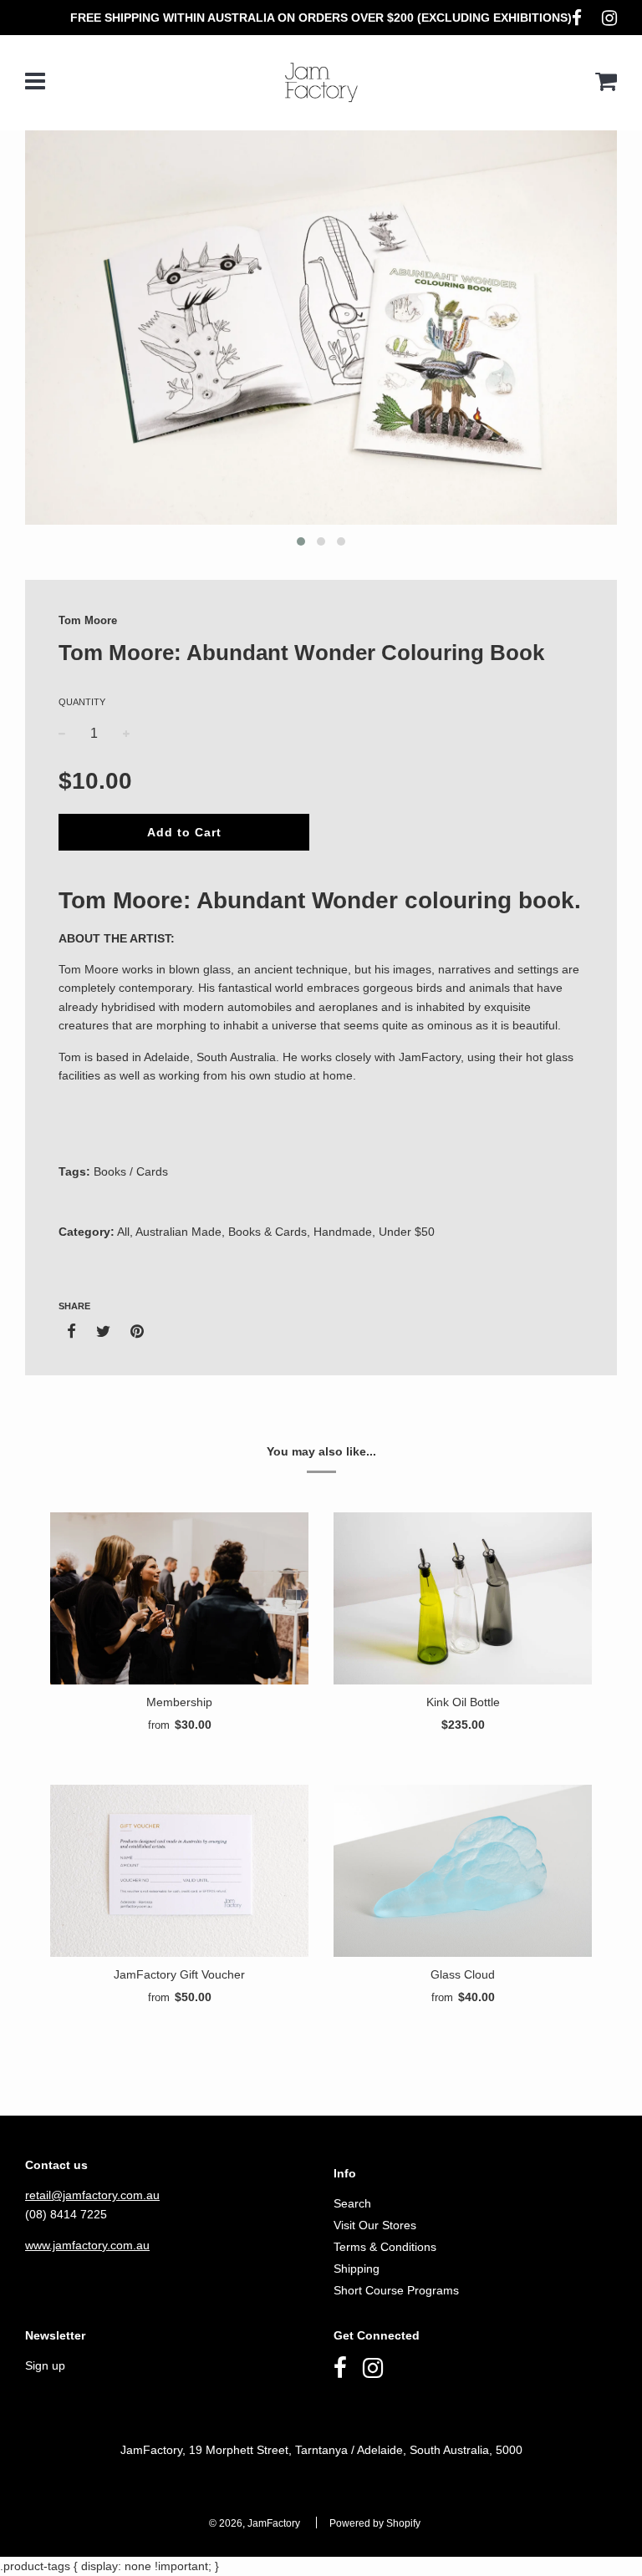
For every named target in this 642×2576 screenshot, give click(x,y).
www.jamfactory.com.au (87, 2245)
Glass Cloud (463, 1974)
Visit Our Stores (375, 2225)
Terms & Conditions (385, 2247)
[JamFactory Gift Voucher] (179, 1871)
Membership (179, 1702)
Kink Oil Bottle (463, 1702)
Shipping (357, 2269)
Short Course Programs (396, 2290)
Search (352, 2203)
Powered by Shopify (375, 2523)
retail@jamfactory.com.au (92, 2195)
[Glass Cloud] (463, 1871)
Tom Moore (88, 620)
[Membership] (179, 1598)
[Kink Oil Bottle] (463, 1598)
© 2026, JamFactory (255, 2523)
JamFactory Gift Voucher (179, 1974)
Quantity (82, 702)
